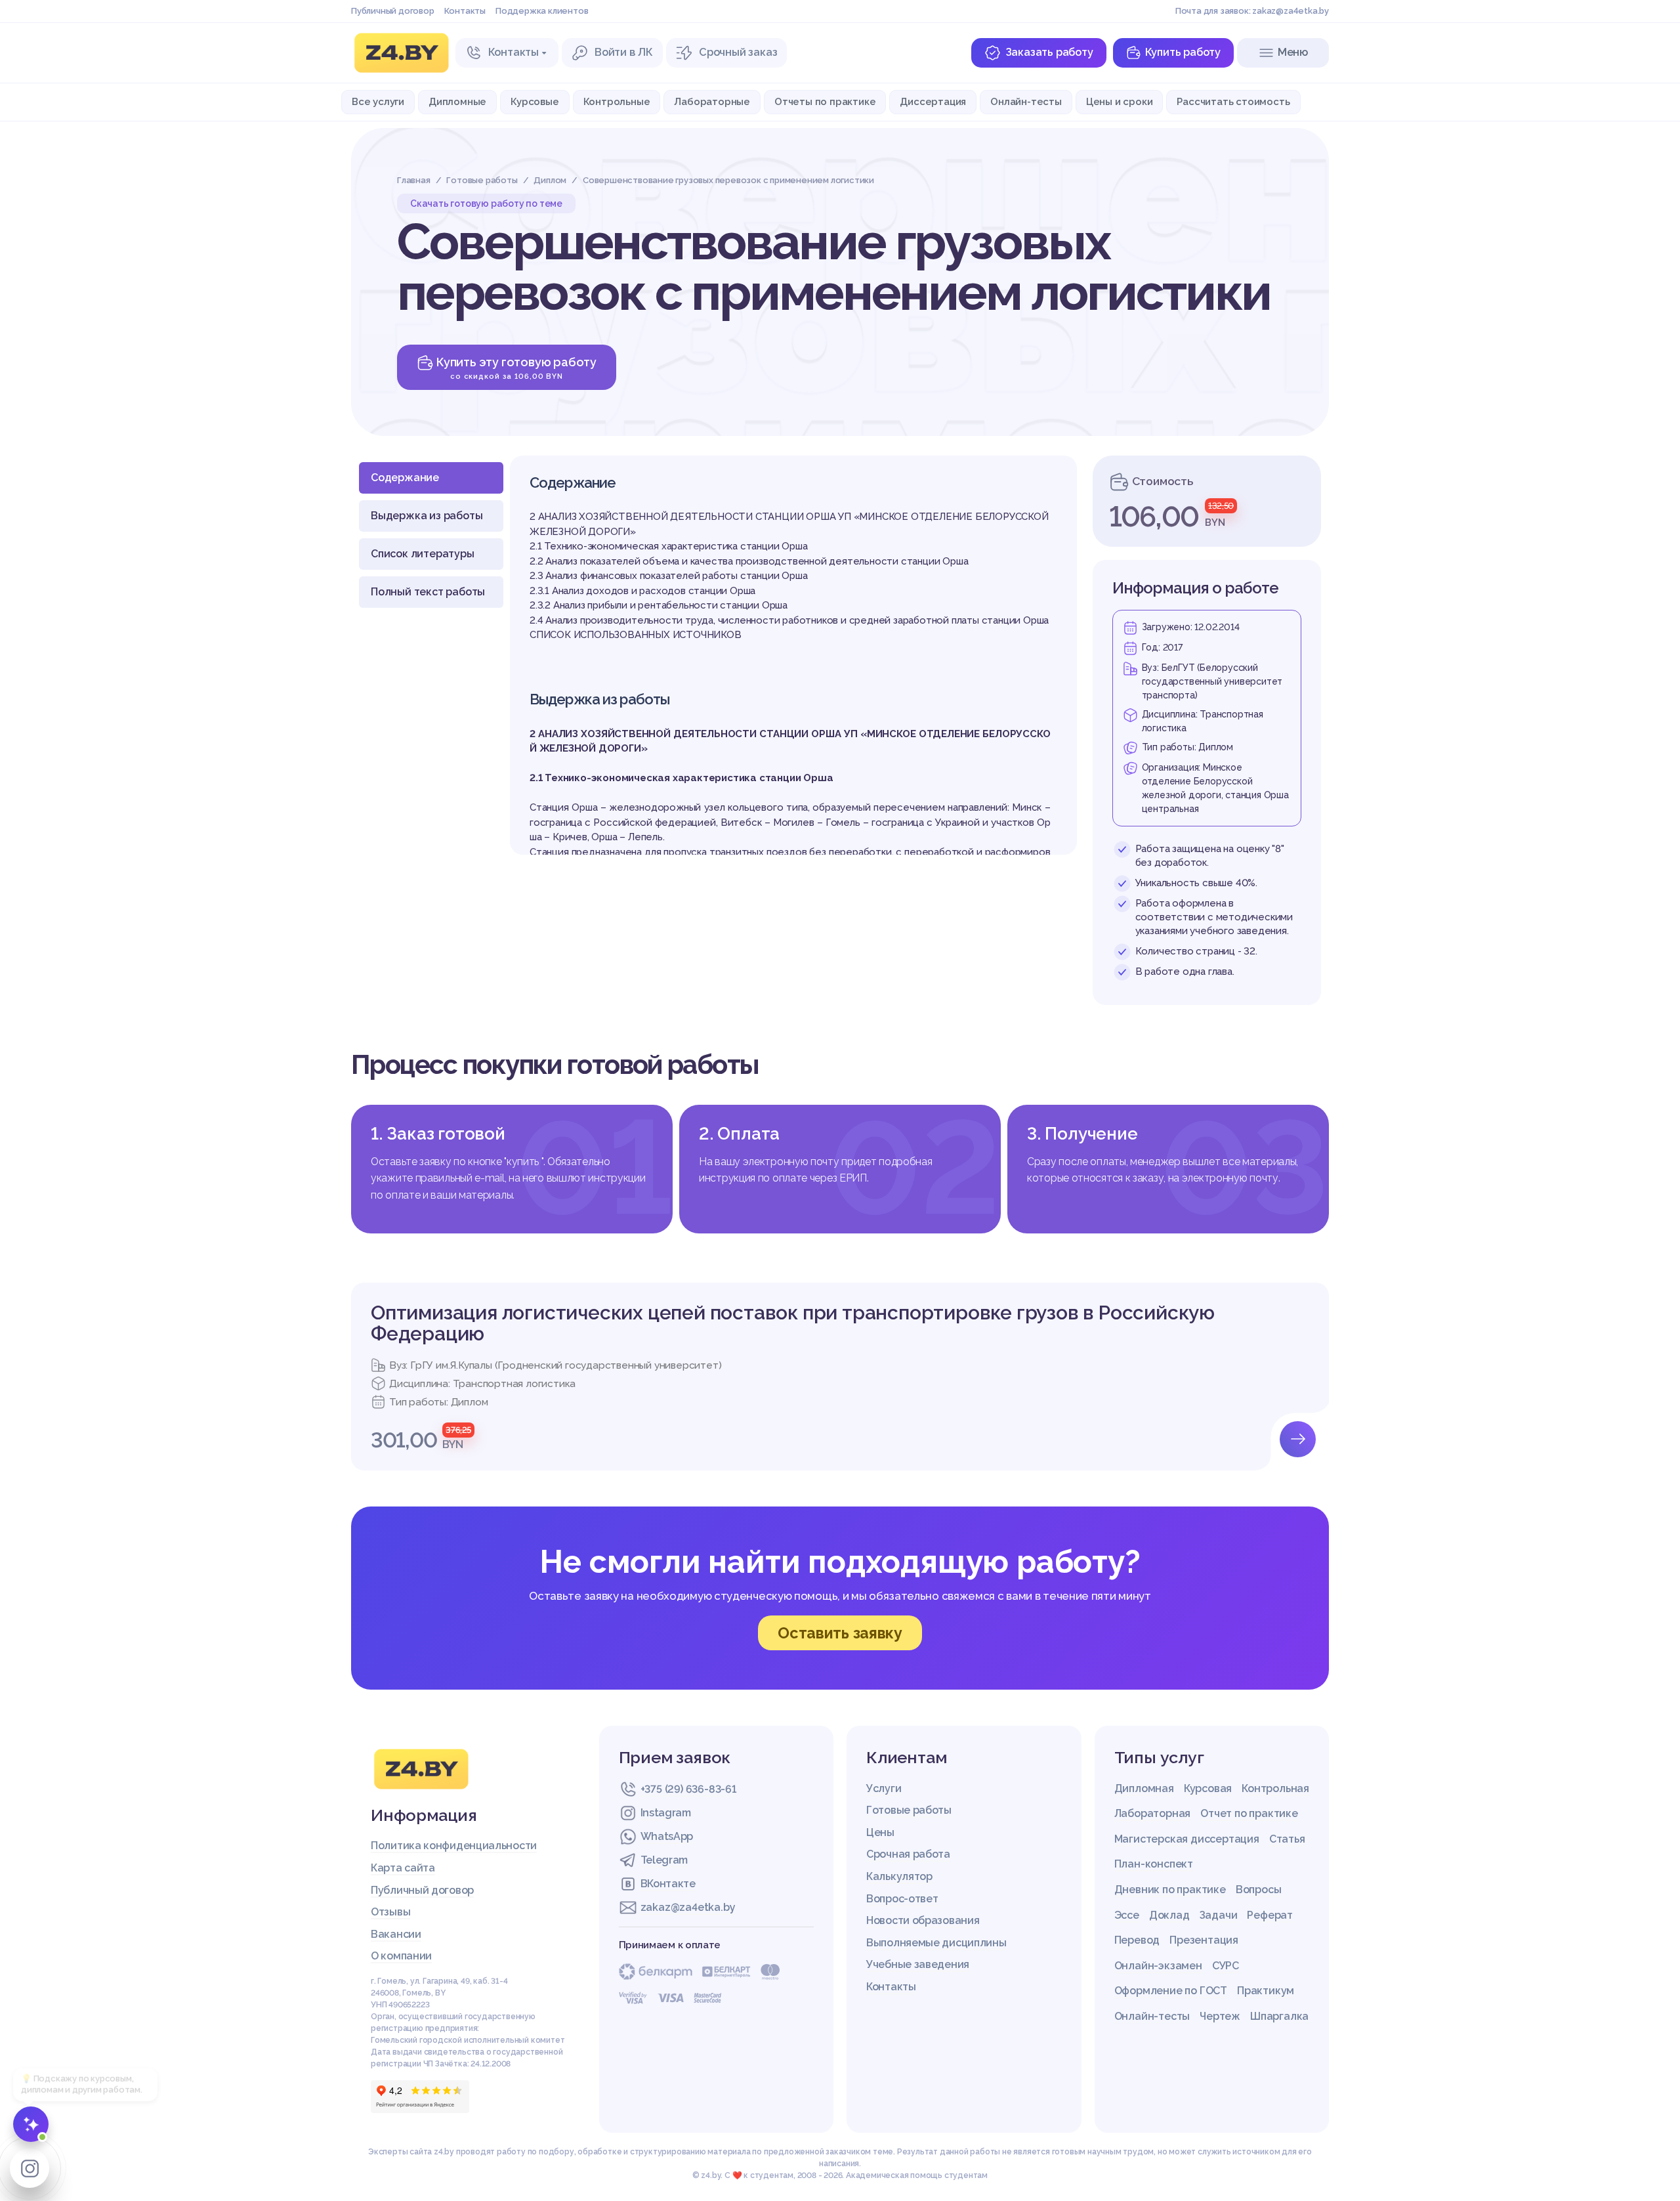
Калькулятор (899, 1876)
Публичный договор (393, 11)
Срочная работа (908, 1854)
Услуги (884, 1788)
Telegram (664, 1860)
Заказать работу (1049, 52)
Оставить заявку (840, 1633)
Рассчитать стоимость (1233, 101)
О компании (401, 1956)
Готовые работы (909, 1810)
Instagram (666, 1813)
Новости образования (923, 1920)
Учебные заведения (918, 1964)
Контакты (465, 11)
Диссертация (933, 101)
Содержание (405, 478)
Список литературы (423, 554)
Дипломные (457, 101)
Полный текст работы (428, 592)
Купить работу (1183, 52)
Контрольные (617, 101)
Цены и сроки (1120, 101)
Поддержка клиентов (542, 11)
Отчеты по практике (825, 101)
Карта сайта (403, 1868)
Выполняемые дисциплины (936, 1943)
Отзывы (390, 1912)
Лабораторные (712, 101)
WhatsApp (667, 1836)
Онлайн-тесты (1026, 101)
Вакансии (396, 1934)
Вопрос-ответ (902, 1899)
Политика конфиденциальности (454, 1846)
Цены (880, 1832)
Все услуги (378, 101)
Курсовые (535, 101)
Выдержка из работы (427, 516)
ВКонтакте (668, 1884)
